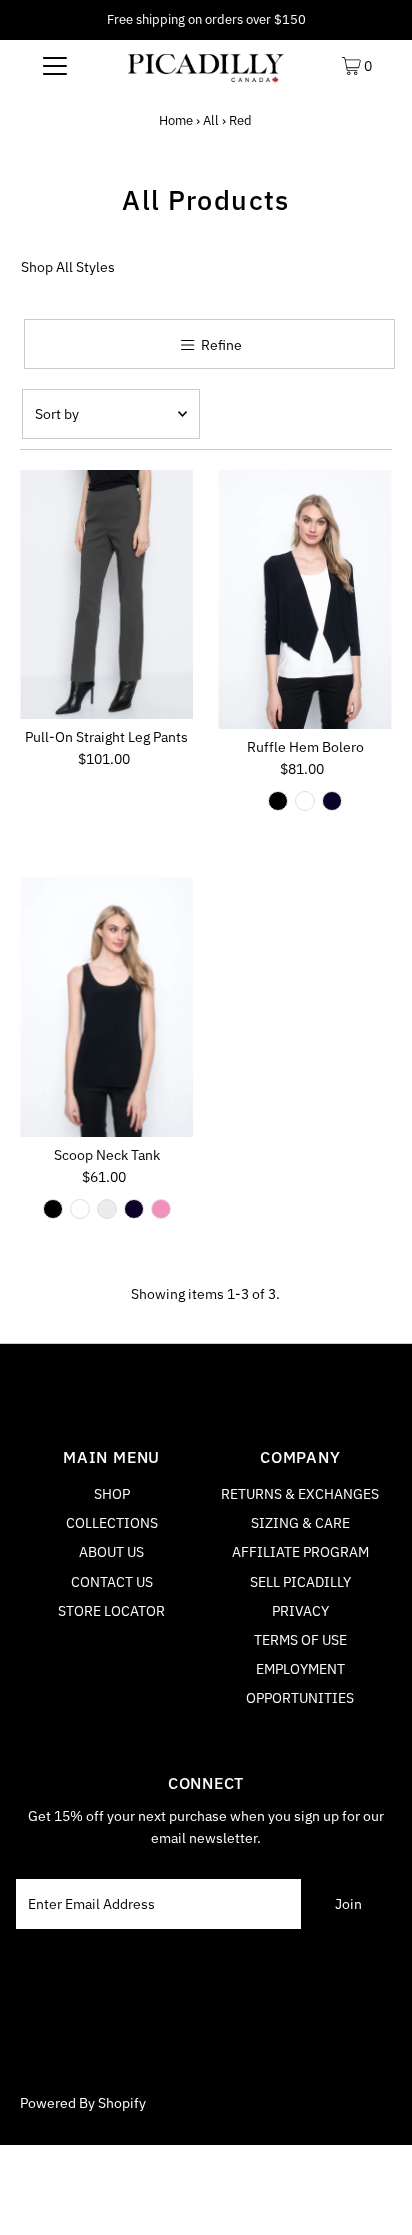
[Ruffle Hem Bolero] (304, 600)
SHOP (112, 1494)
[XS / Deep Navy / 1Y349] (134, 1209)
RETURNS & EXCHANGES (300, 1494)
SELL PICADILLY (300, 1582)
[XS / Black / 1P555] (278, 801)
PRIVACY (300, 1611)
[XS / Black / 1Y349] (53, 1209)
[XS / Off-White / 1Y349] (107, 1209)
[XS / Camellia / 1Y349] (161, 1209)
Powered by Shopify (83, 2103)
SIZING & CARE (300, 1523)
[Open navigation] (54, 65)
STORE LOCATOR (111, 1611)
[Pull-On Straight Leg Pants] (106, 595)
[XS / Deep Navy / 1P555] (332, 801)
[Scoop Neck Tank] (106, 1007)
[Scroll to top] (372, 2195)
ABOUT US (111, 1552)
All (211, 120)
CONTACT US (112, 1582)
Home (176, 120)
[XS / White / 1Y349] (80, 1209)
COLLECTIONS (112, 1523)
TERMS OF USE (300, 1640)
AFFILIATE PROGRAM (300, 1552)
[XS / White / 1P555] (305, 801)
